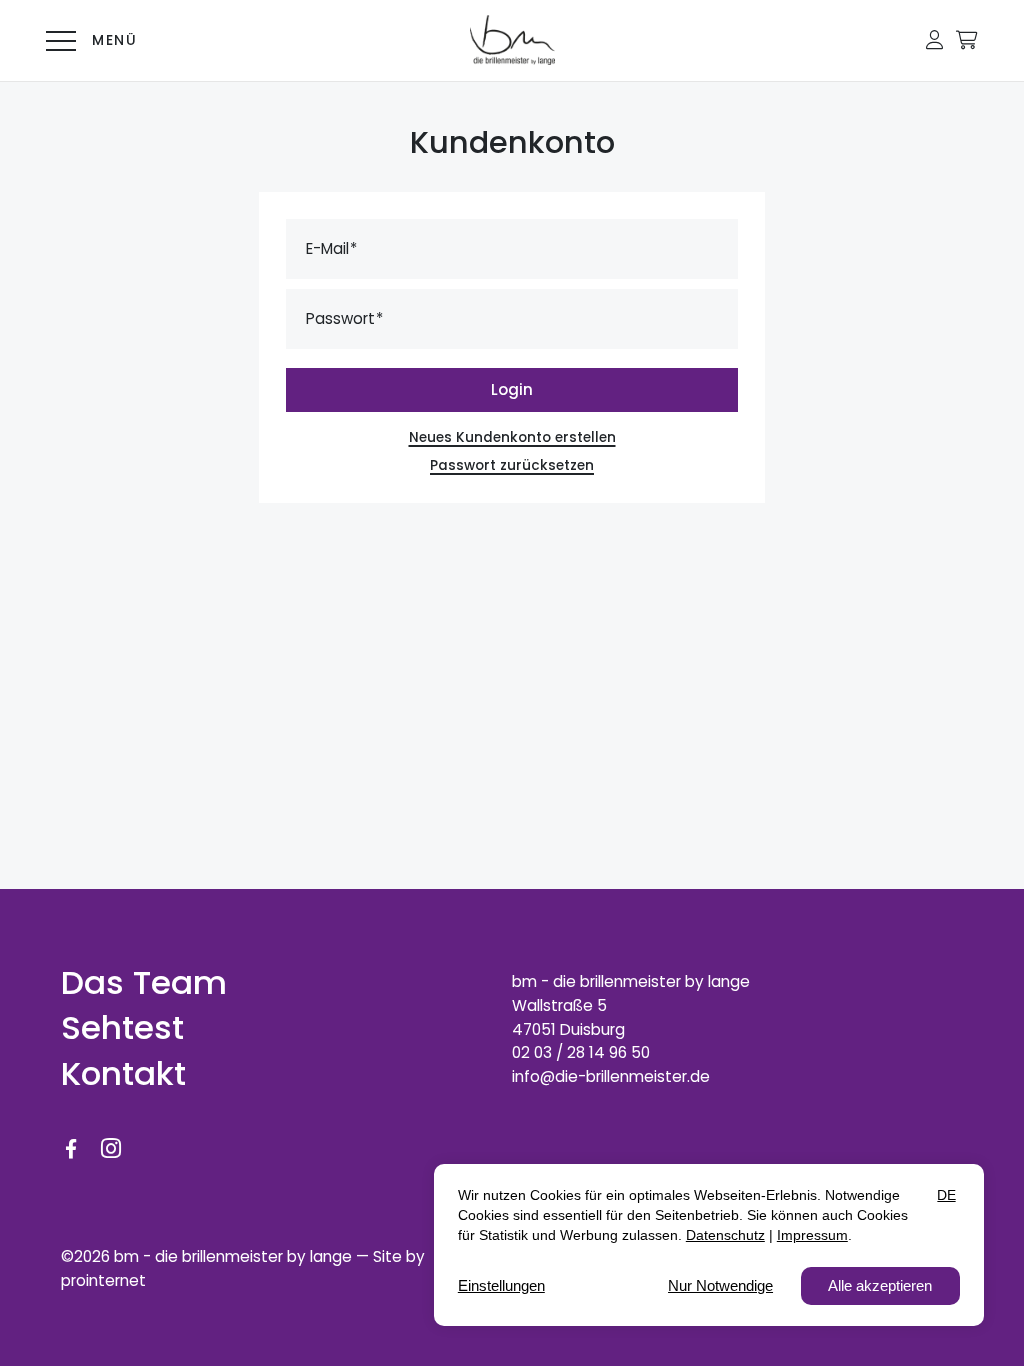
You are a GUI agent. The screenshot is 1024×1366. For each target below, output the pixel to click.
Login (512, 389)
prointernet (103, 1280)
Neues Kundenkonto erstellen (512, 437)
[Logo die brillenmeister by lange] (512, 40)
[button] (934, 40)
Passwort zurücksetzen (512, 465)
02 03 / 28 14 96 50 (581, 1052)
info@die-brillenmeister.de (611, 1076)
